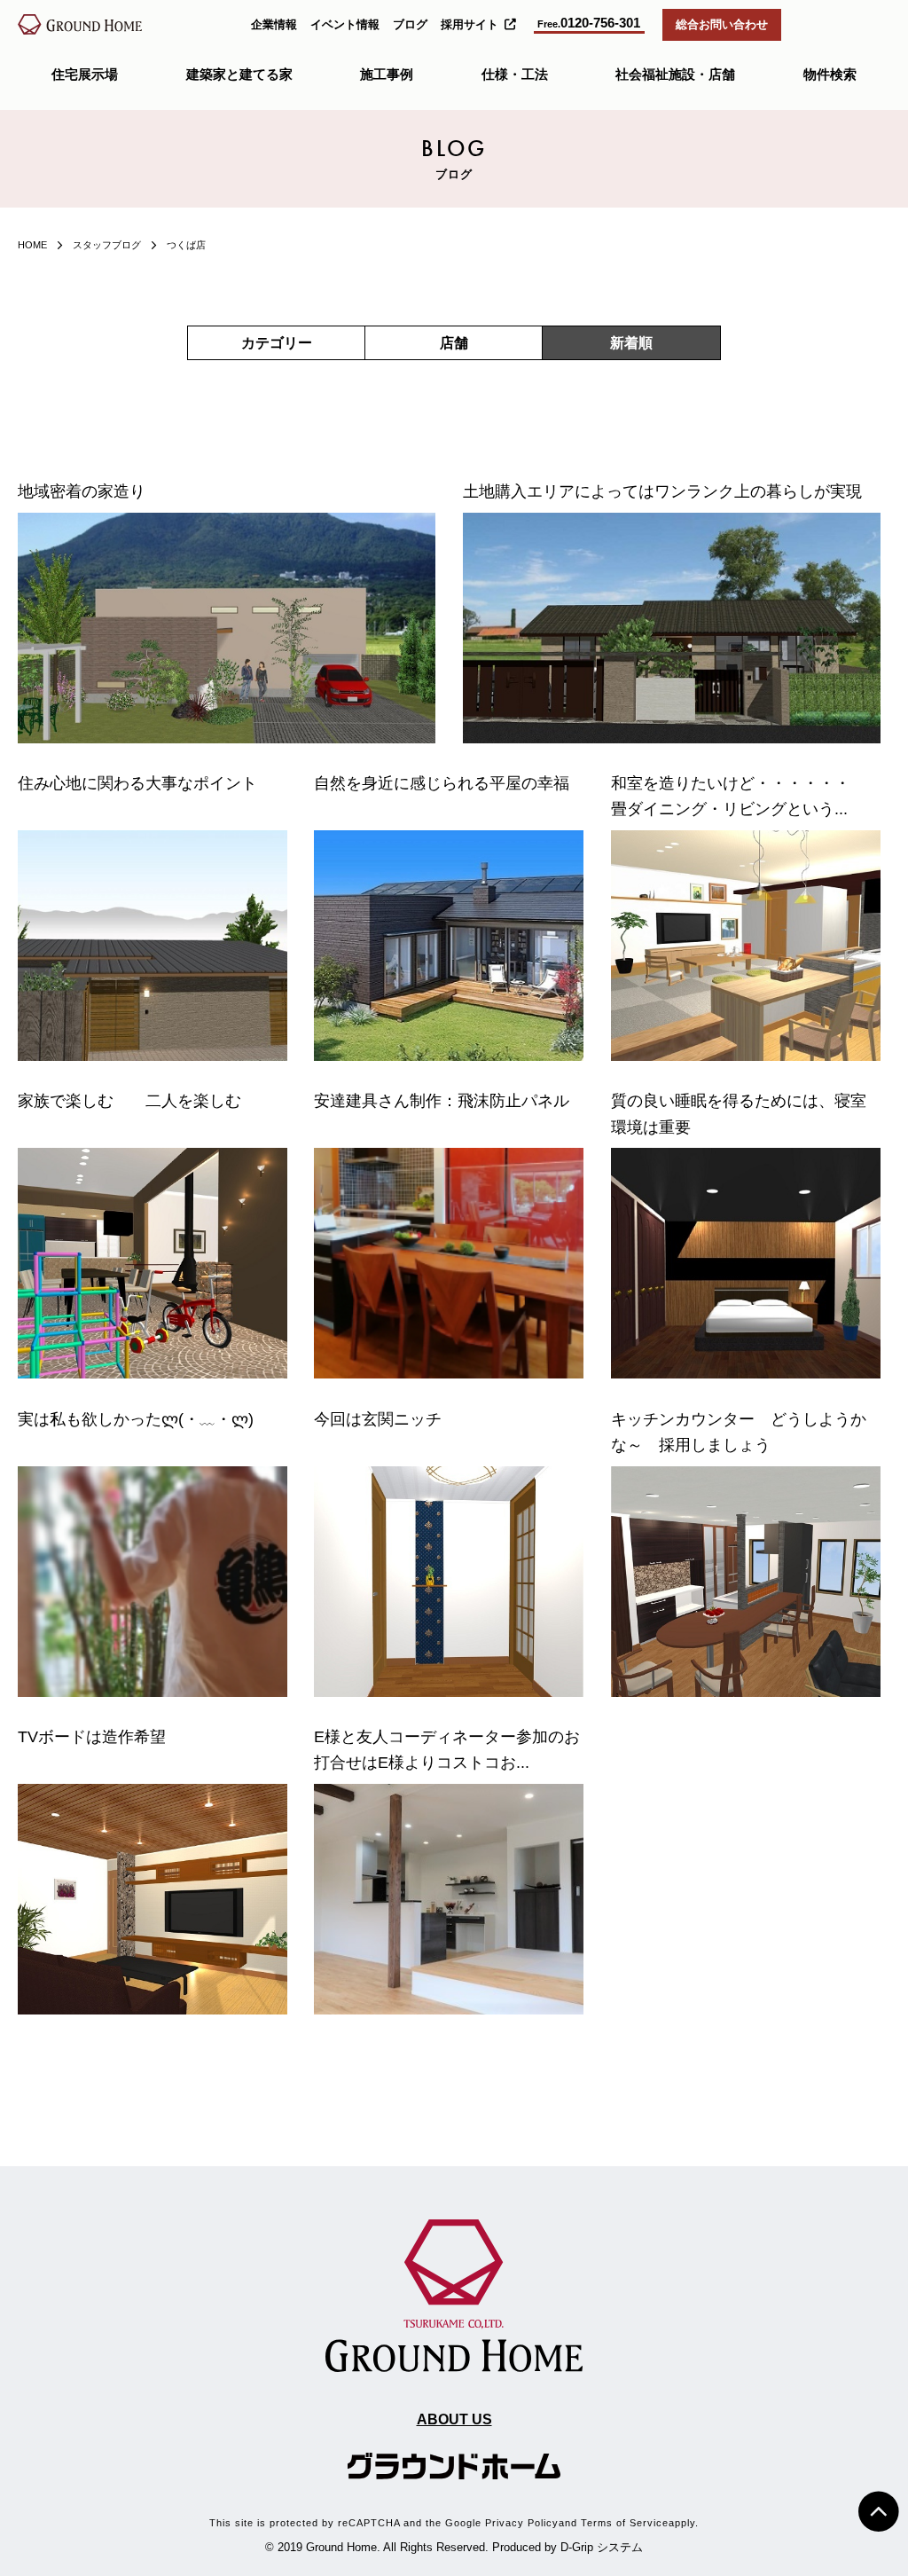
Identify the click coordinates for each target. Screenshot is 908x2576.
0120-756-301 (589, 23)
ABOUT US (454, 2419)
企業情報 (274, 24)
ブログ (410, 24)
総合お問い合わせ (722, 24)
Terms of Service (625, 2523)
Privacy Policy (522, 2523)
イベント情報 (345, 24)
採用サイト (470, 24)
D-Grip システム (602, 2547)
